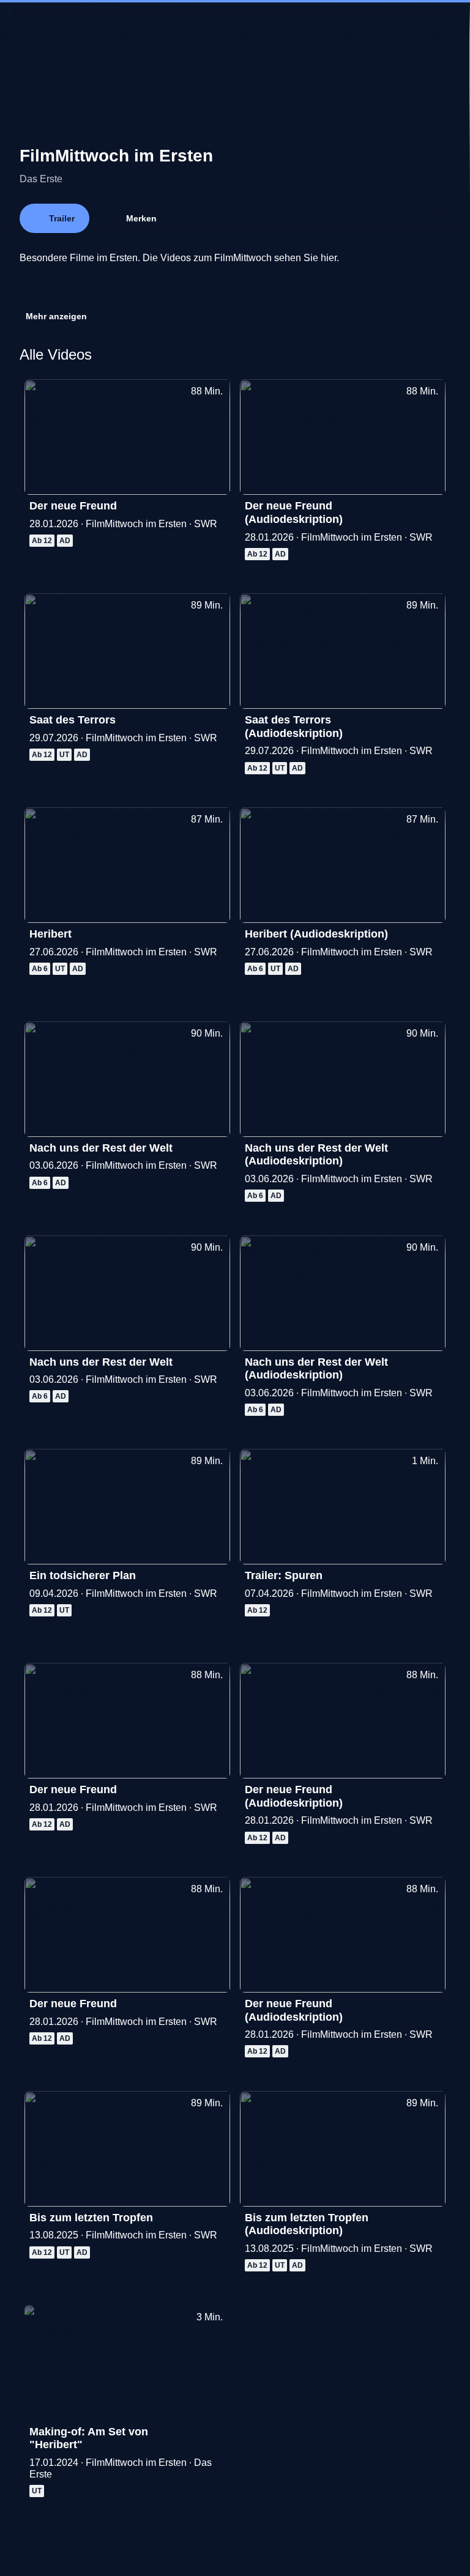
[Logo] (111, 280)
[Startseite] (235, 22)
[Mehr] (215, 509)
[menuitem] (20, 22)
